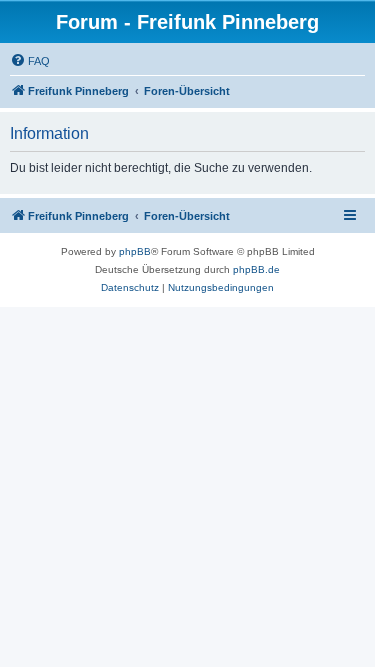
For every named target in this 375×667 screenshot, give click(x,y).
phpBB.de (256, 269)
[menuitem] (30, 61)
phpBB (135, 251)
